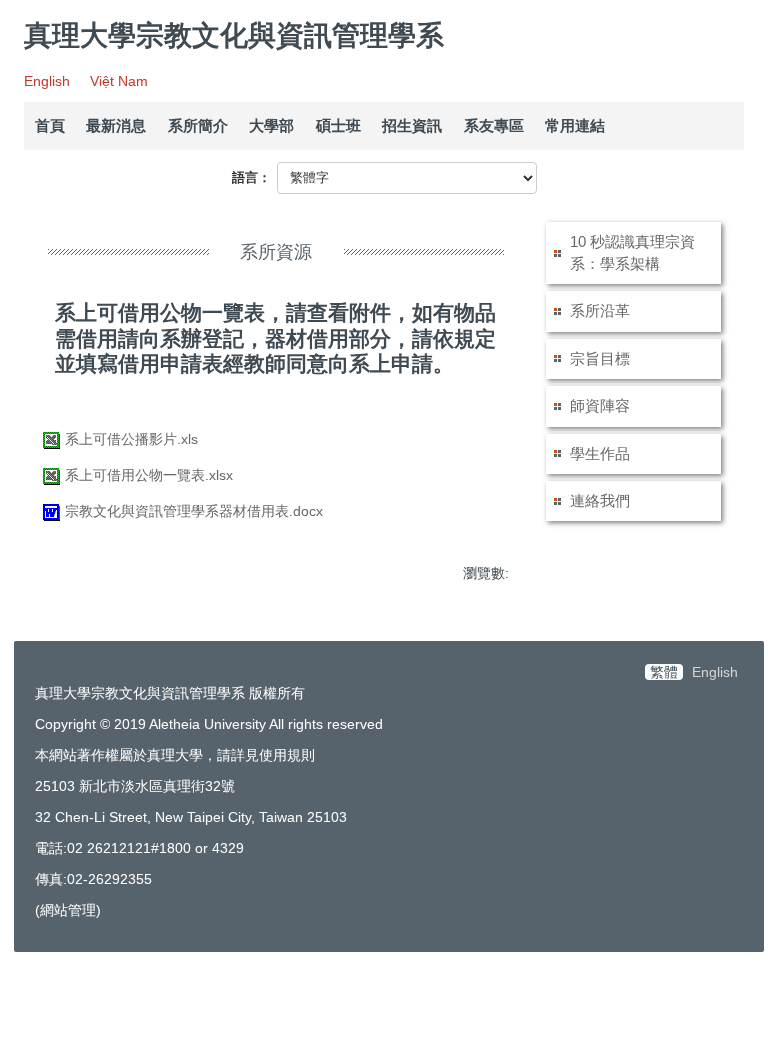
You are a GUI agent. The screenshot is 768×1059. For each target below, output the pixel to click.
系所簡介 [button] (198, 125)
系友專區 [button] (494, 125)
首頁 (50, 125)
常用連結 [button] (575, 125)
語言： (251, 177)
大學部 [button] (271, 125)
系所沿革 (600, 310)
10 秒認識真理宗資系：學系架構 (632, 252)
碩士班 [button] (338, 125)
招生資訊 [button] (412, 125)
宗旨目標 (600, 358)
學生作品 (600, 453)
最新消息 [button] (116, 125)
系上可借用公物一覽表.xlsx (149, 475)
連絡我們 (600, 500)
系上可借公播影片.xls (131, 439)
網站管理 (68, 910)
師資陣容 (600, 405)
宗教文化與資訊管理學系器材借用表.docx (194, 511)
